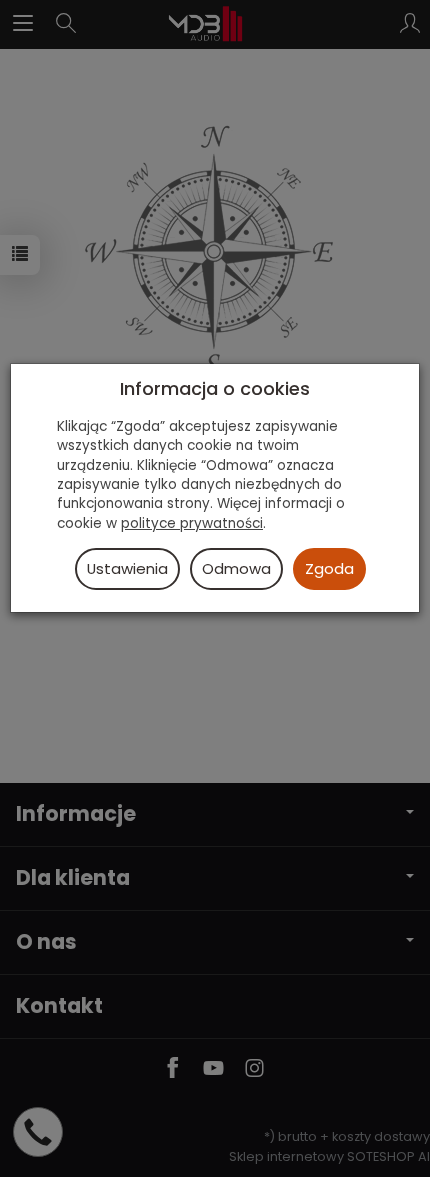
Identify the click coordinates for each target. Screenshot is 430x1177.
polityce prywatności (192, 523)
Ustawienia (127, 568)
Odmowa (236, 568)
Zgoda (329, 568)
